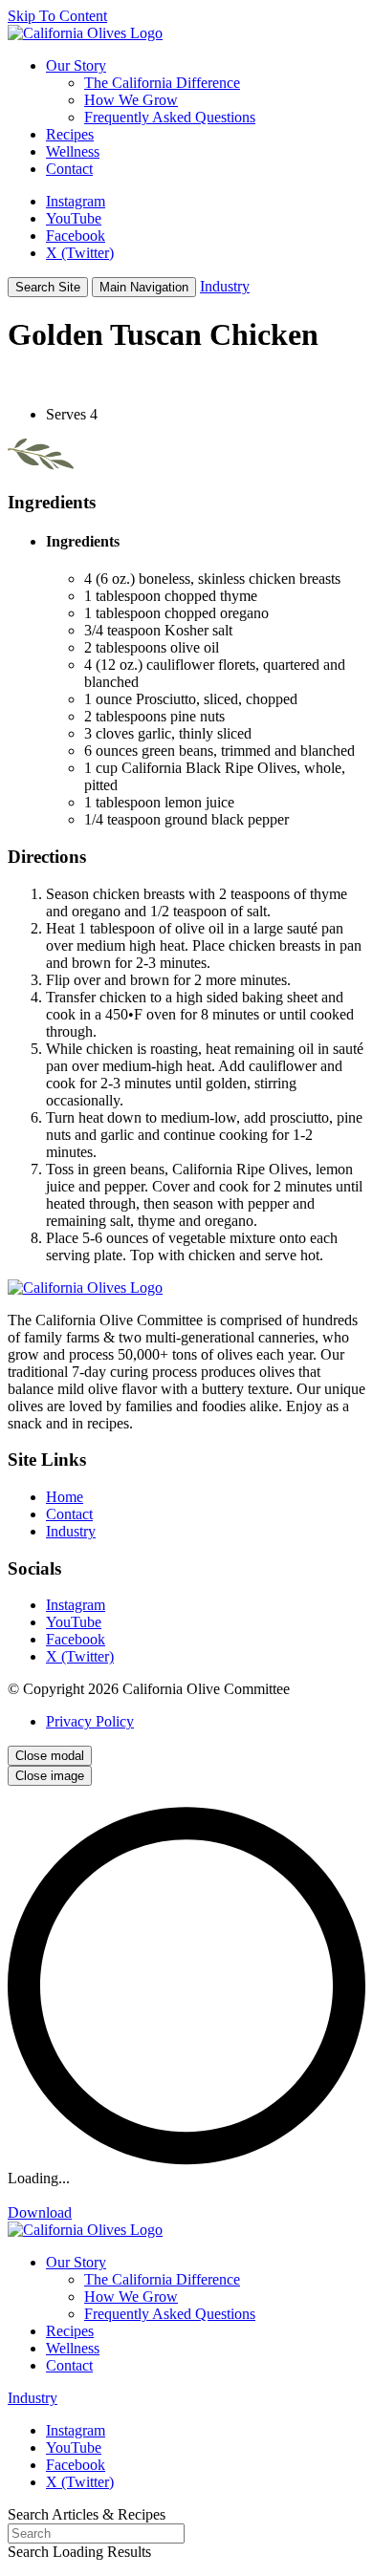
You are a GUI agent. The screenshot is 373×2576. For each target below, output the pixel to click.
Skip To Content (57, 16)
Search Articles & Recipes (87, 2514)
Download (40, 2212)
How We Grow (131, 100)
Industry (225, 286)
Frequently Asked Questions (170, 117)
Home (65, 1497)
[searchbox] (96, 2533)
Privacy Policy (90, 1721)
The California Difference (162, 83)
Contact (69, 1514)
